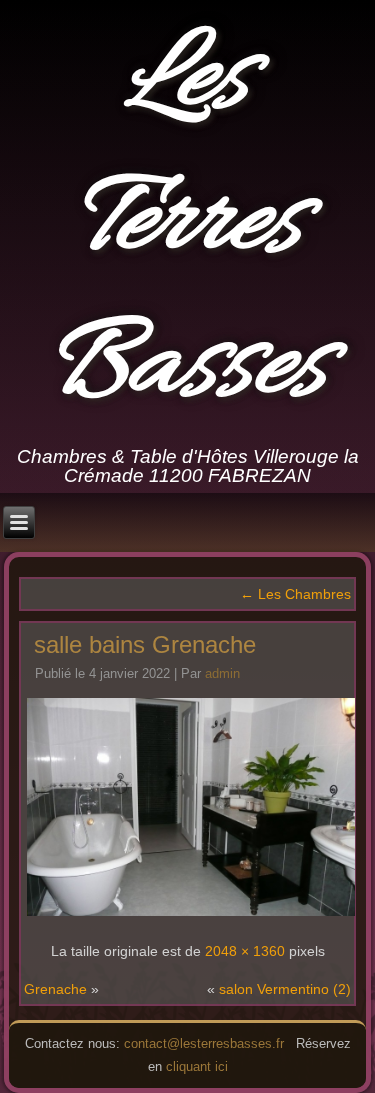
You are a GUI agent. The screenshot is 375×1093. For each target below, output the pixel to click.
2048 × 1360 (245, 951)
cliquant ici (197, 1066)
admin (222, 673)
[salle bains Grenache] (191, 914)
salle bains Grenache (145, 644)
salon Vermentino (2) (285, 989)
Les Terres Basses (188, 224)
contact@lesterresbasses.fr (204, 1043)
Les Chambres (295, 594)
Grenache (55, 989)
